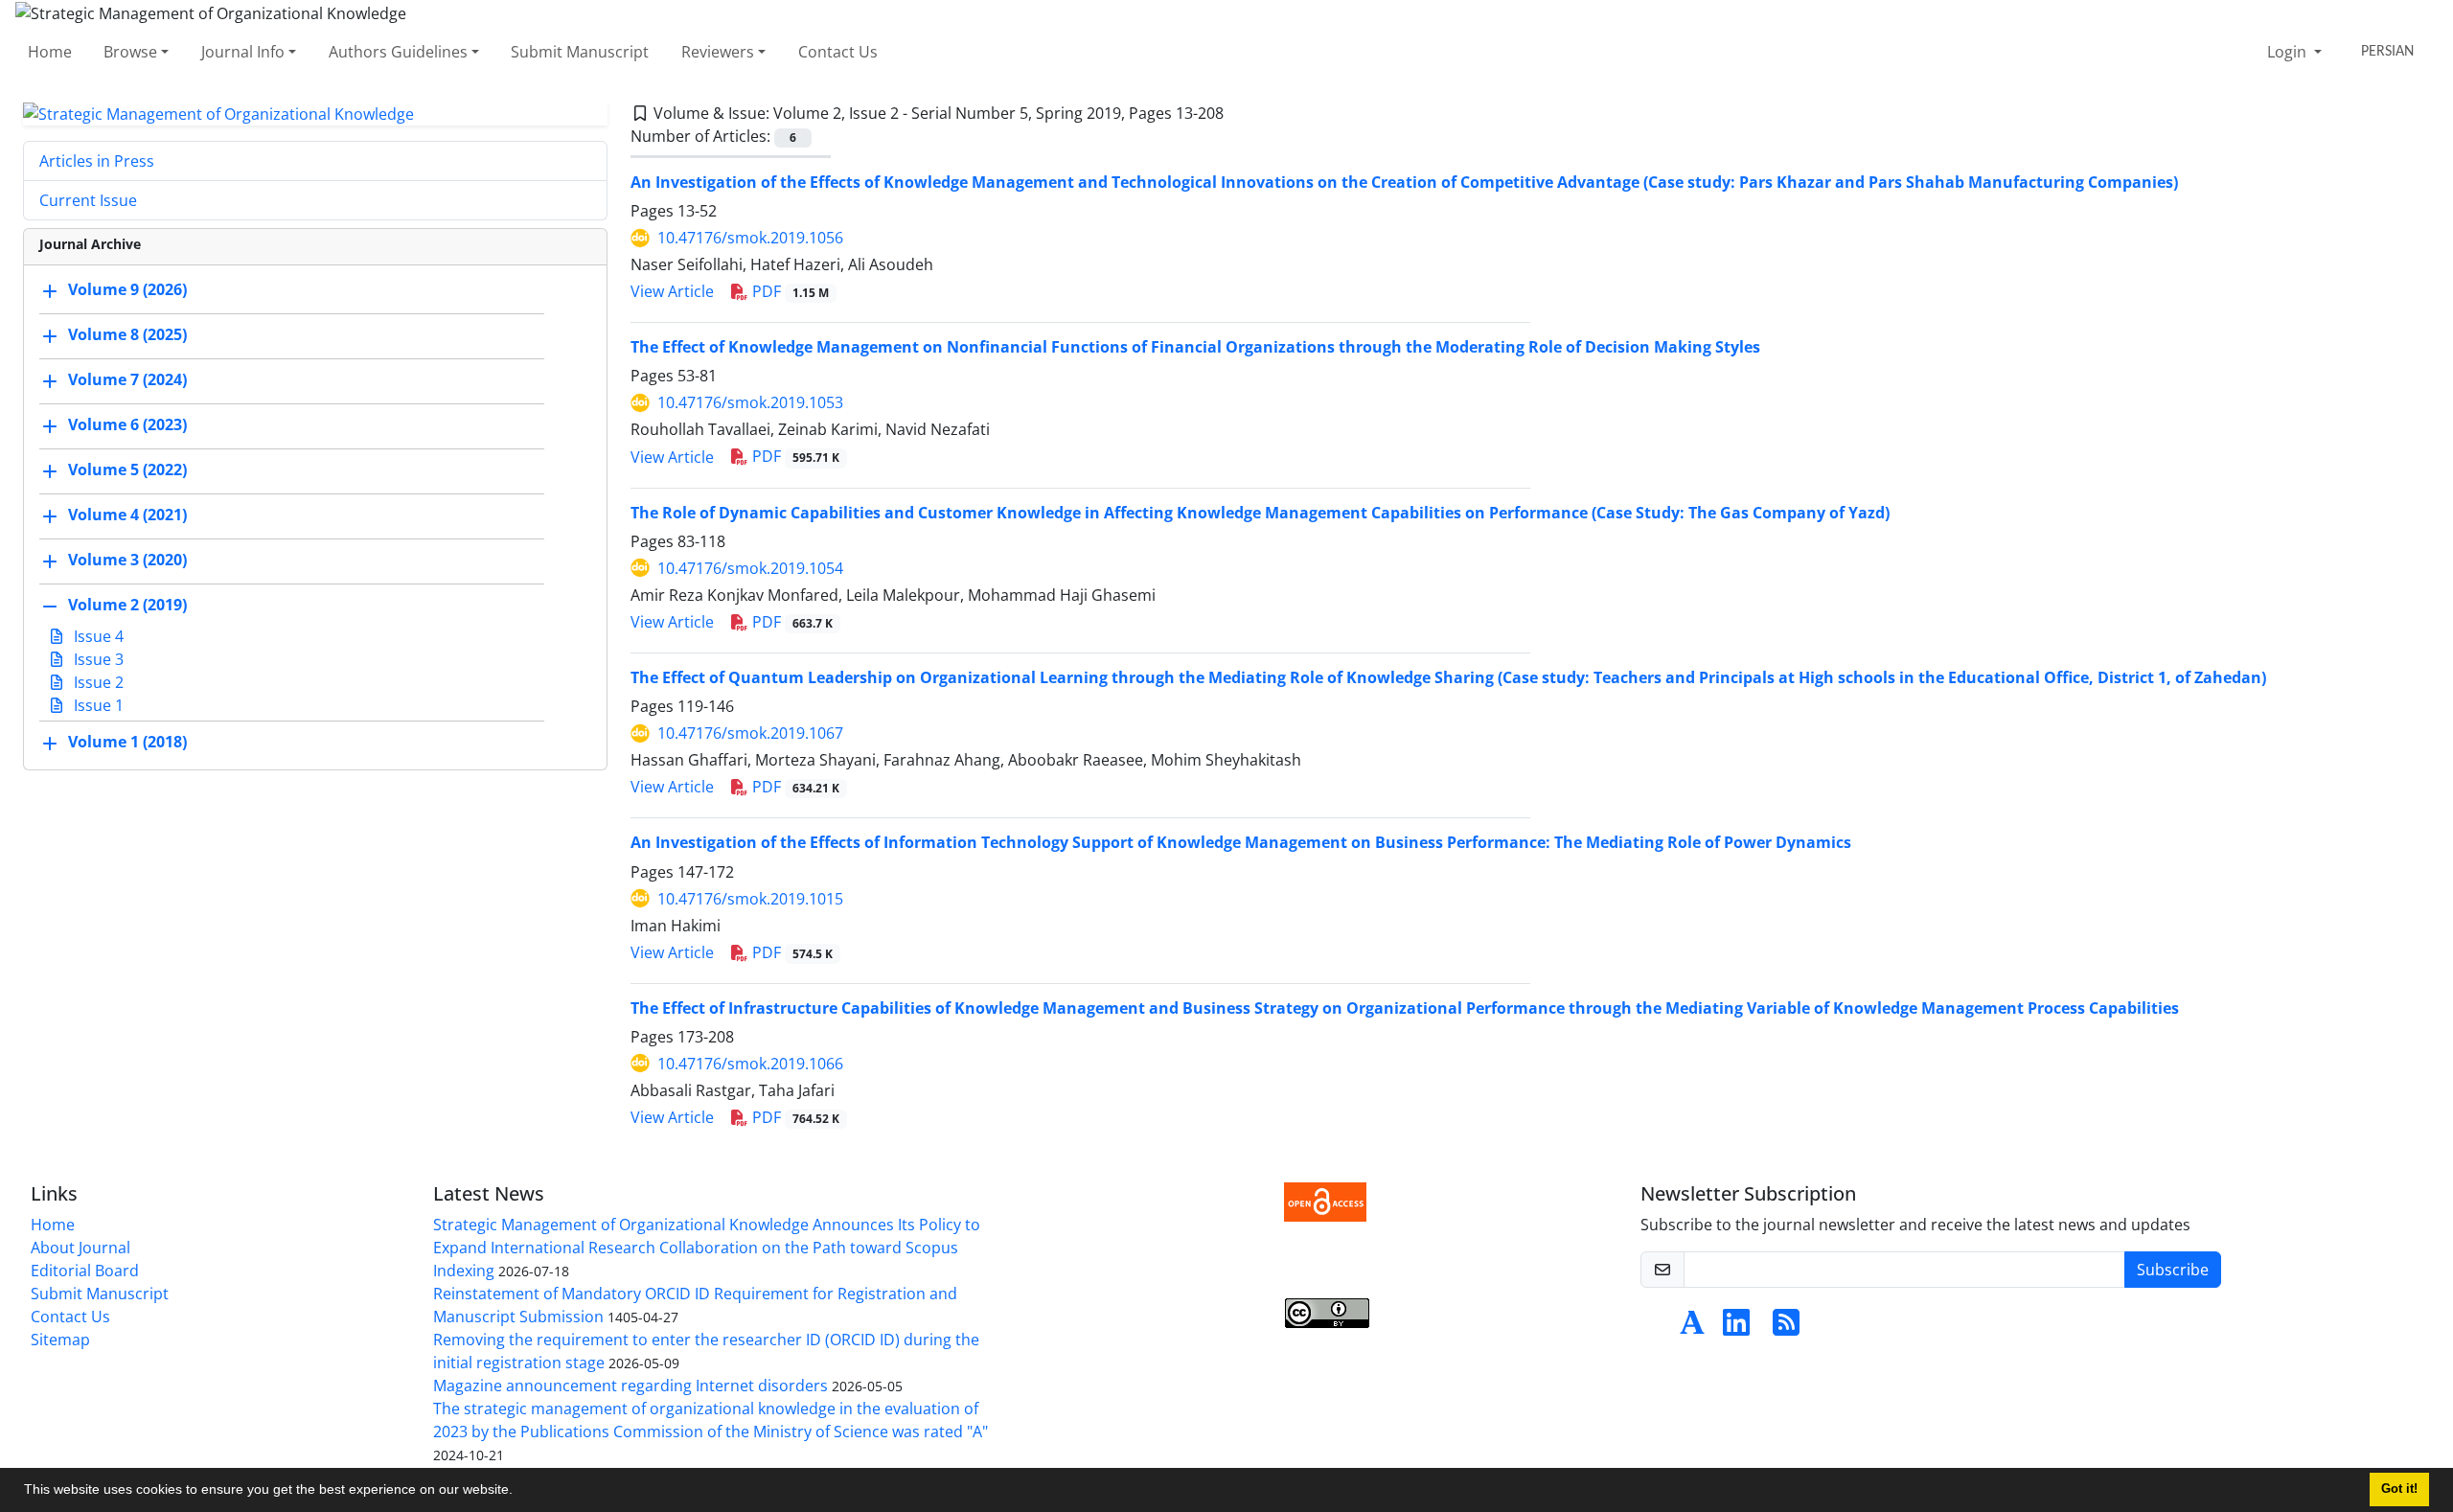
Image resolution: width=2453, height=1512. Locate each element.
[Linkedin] (1736, 1328)
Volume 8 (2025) (127, 335)
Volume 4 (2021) (127, 515)
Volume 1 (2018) (127, 743)
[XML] (1239, 113)
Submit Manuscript (580, 52)
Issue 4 (97, 636)
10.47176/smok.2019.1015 (750, 899)
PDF (789, 291)
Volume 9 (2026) (127, 290)
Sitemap (60, 1340)
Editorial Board (85, 1271)
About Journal (80, 1248)
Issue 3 (97, 659)
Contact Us (838, 52)
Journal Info (243, 52)
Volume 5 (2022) (127, 470)
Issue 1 (97, 705)
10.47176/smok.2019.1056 (750, 238)
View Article (672, 291)
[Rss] (1786, 1328)
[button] (519, 1492)
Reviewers (718, 52)
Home (50, 52)
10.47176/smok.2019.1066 (750, 1064)
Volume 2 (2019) (127, 606)
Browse (130, 52)
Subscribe (2173, 1270)
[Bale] (1656, 1328)
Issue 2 (97, 682)
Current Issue (88, 200)
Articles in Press (97, 161)
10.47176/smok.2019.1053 (750, 402)
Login (2289, 52)
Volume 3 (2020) (127, 561)
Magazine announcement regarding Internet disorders (630, 1386)
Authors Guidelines (398, 52)
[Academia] (1692, 1328)
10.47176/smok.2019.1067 (750, 733)
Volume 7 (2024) (127, 380)
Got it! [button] (2399, 1489)
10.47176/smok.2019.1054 (750, 568)
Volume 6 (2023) (127, 425)
